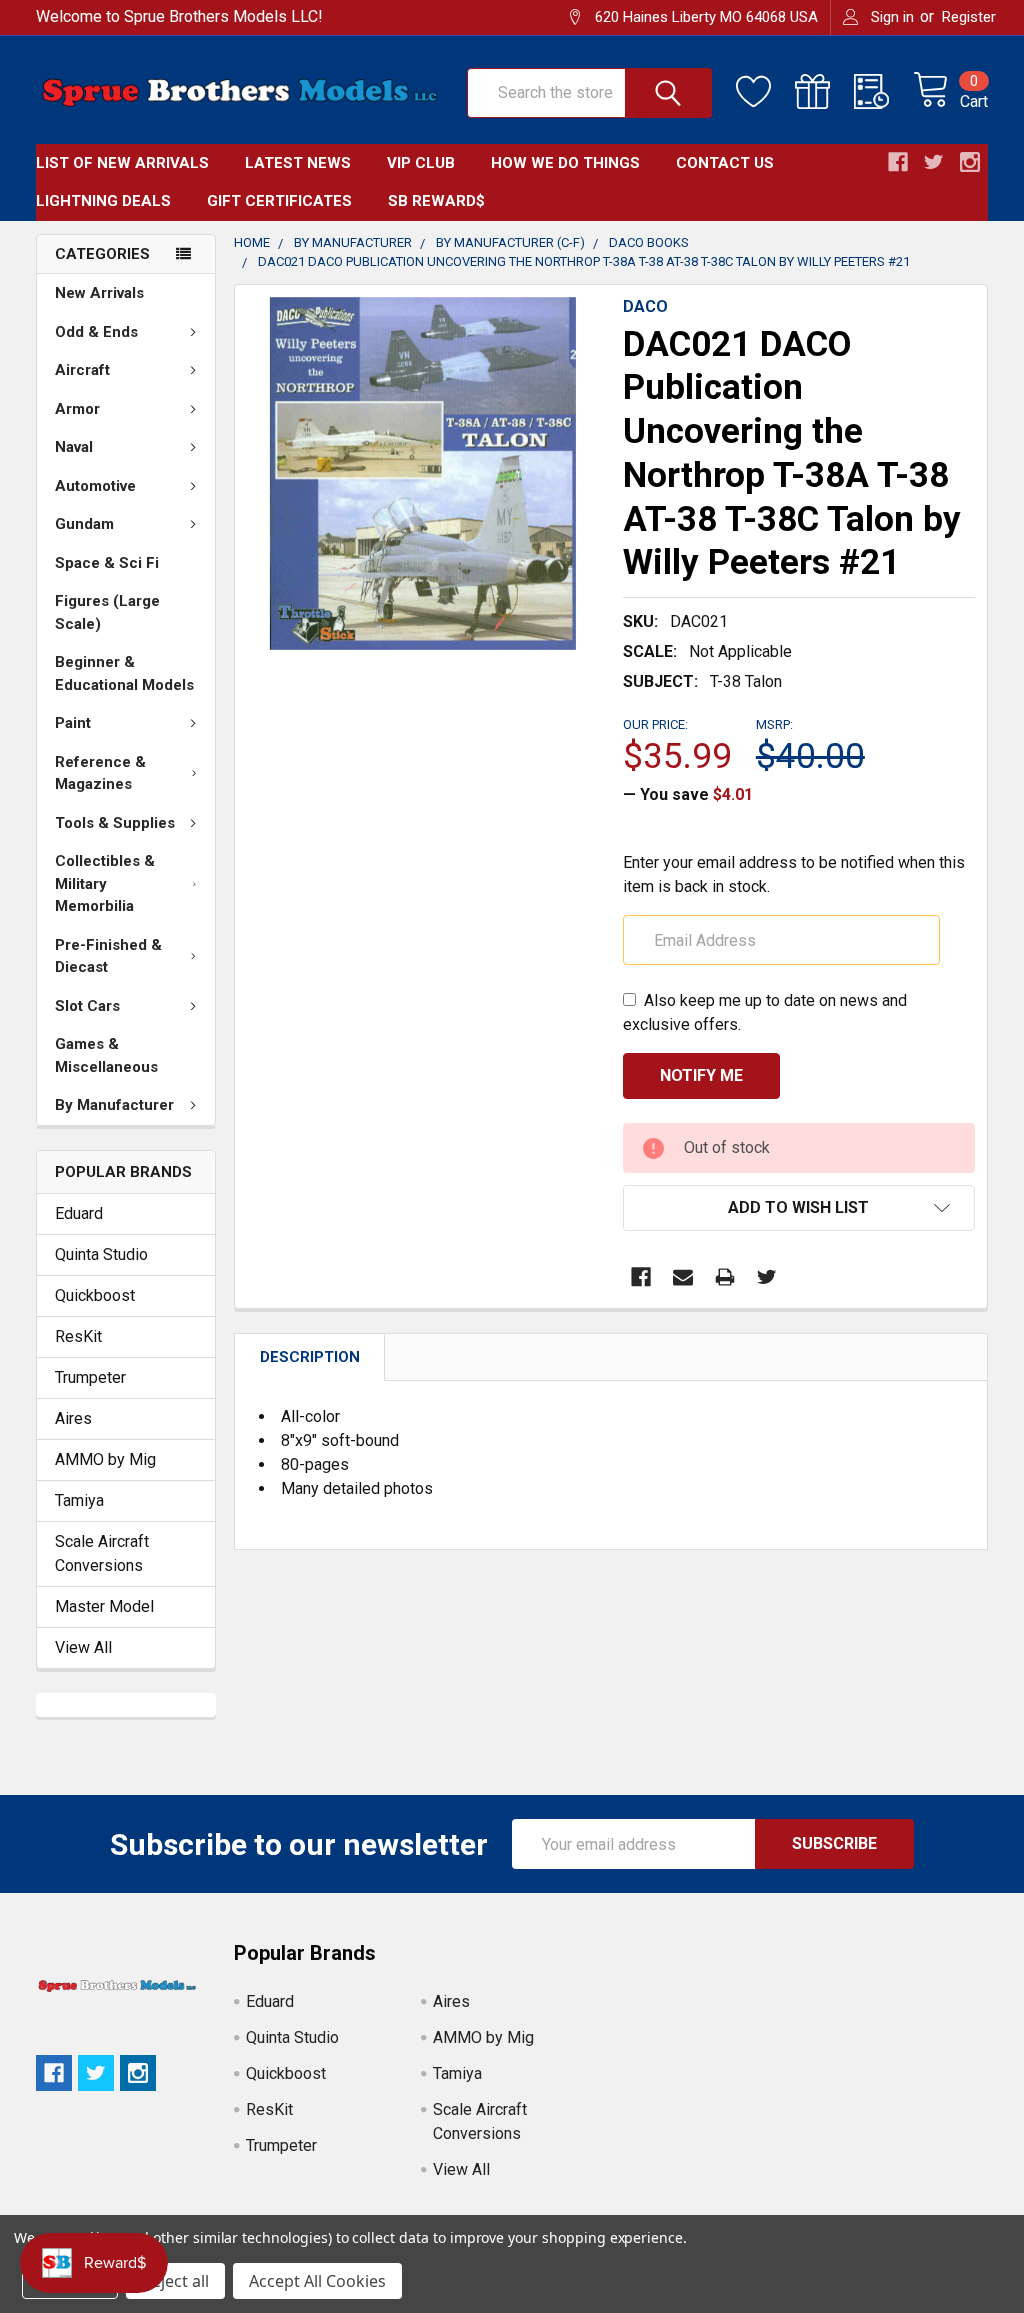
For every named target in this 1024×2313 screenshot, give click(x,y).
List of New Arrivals (122, 163)
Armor (77, 409)
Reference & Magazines (100, 773)
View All (83, 1647)
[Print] (725, 1277)
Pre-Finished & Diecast (108, 956)
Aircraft (82, 370)
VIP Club (421, 163)
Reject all (175, 2281)
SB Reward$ (436, 201)
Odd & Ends (96, 332)
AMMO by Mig (105, 1459)
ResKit (78, 1336)
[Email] (683, 1277)
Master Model (104, 1606)
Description (310, 1357)
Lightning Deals (103, 201)
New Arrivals (99, 293)
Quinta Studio (101, 1254)
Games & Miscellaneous (106, 1055)
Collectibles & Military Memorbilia (105, 883)
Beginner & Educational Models (124, 673)
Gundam (84, 524)
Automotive (95, 486)
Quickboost (95, 1295)
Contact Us (725, 163)
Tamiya (79, 1500)
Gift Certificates (279, 201)
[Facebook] (641, 1277)
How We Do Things (565, 163)
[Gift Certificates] (824, 92)
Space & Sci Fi (107, 563)
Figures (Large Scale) (107, 612)
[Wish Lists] (765, 92)
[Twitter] (767, 1277)
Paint (73, 723)
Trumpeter (90, 1377)
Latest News (298, 163)
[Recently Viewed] (883, 92)
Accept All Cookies (317, 2281)
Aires (73, 1418)
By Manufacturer (114, 1105)
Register (969, 17)
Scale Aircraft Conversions (102, 1553)
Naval (74, 447)
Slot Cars (87, 1006)
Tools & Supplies (115, 823)
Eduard (79, 1213)
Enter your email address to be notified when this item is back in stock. (794, 874)
